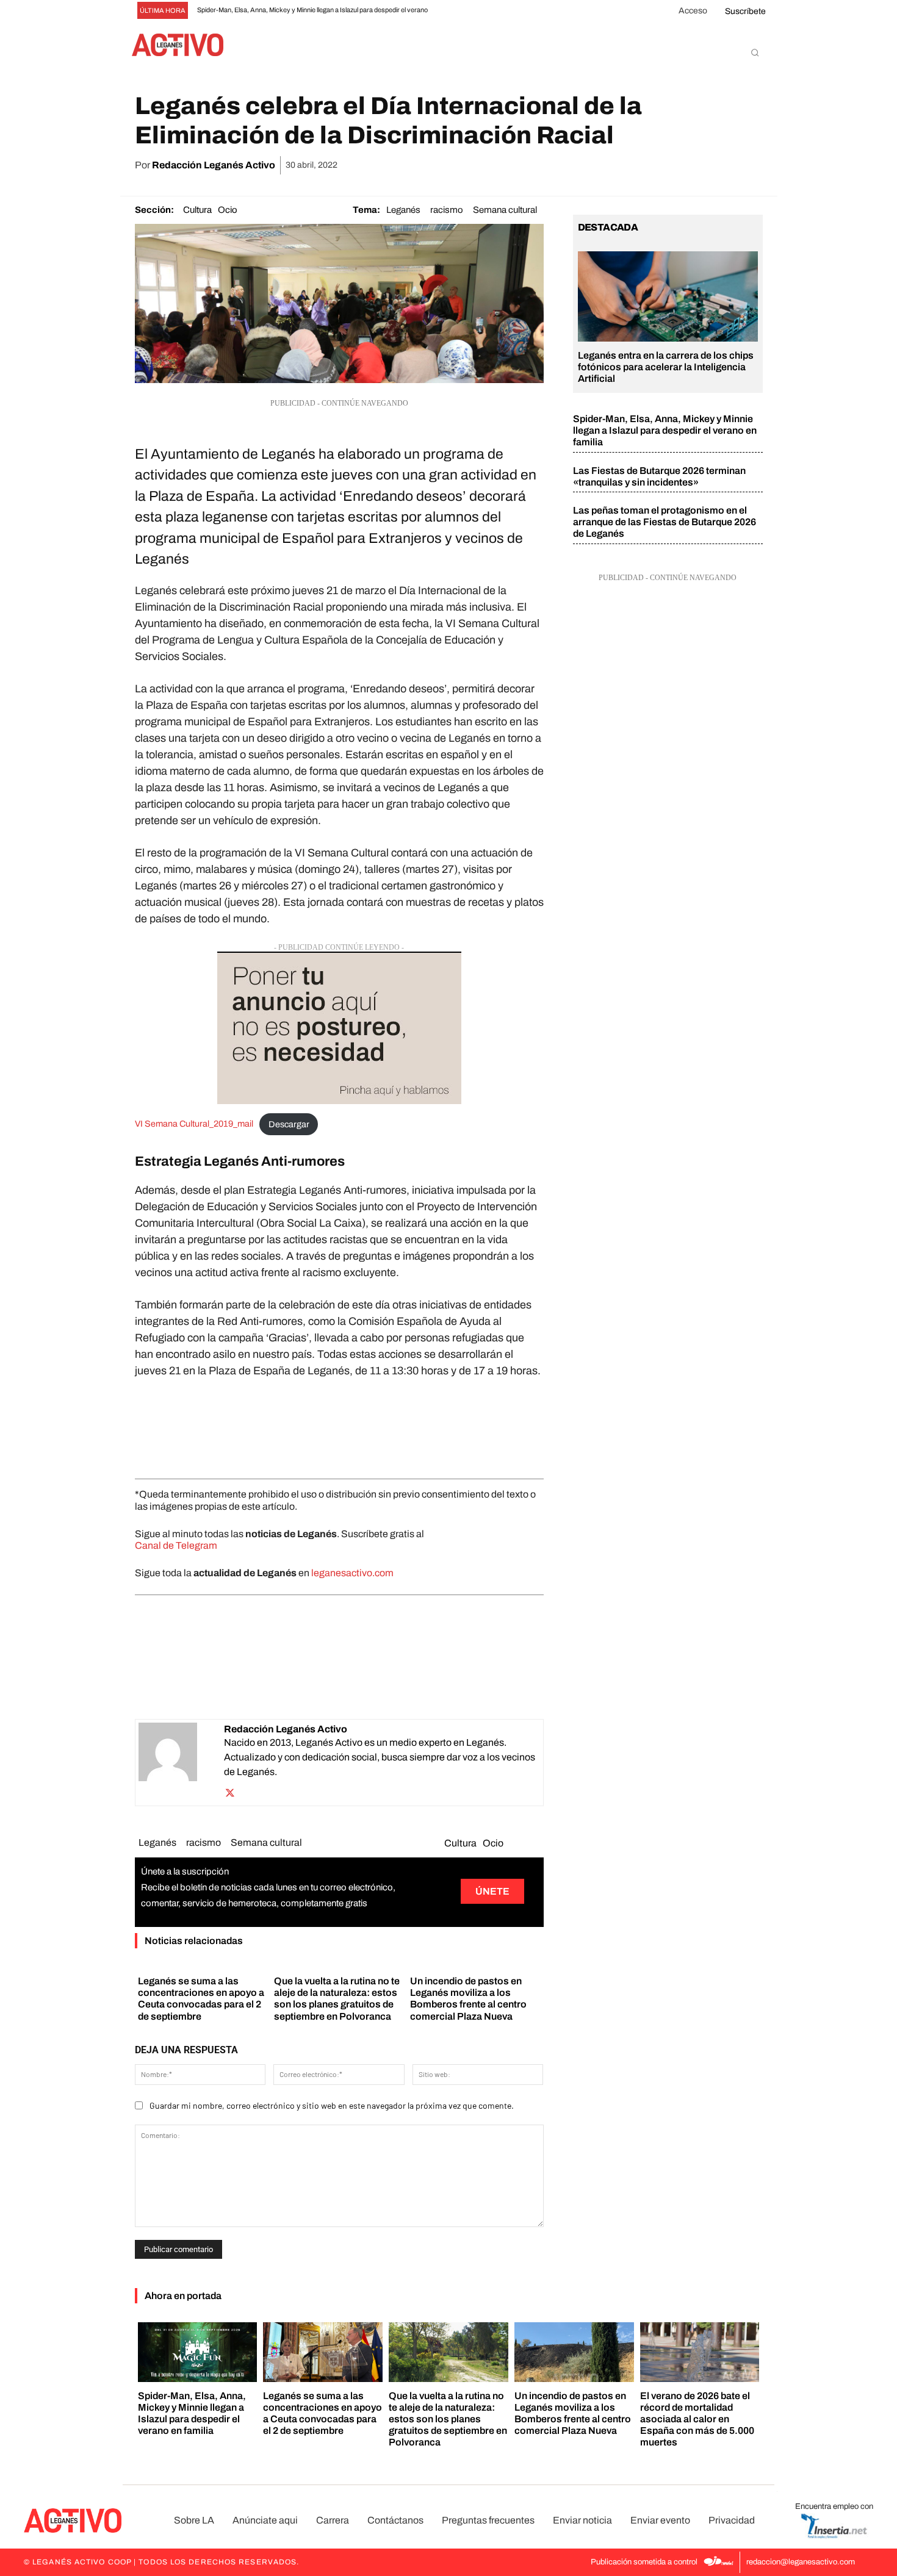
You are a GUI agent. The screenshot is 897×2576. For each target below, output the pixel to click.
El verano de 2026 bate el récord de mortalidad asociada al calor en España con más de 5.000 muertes (697, 2419)
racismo (447, 210)
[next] (466, 11)
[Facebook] (609, 165)
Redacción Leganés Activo (214, 165)
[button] (755, 52)
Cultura (197, 210)
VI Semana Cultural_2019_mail (194, 1124)
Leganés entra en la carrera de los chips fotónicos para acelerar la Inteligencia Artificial (666, 367)
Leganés (403, 210)
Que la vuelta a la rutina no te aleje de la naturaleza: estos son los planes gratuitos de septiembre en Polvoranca (448, 2419)
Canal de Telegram (176, 1545)
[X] (637, 165)
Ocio (228, 210)
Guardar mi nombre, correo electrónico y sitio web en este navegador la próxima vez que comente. (332, 2105)
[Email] (693, 165)
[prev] (446, 11)
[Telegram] (721, 165)
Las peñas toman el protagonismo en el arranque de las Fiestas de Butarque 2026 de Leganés (665, 522)
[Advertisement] (339, 1426)
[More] (750, 165)
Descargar (289, 1124)
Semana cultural (505, 210)
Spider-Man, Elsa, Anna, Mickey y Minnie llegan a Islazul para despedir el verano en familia (665, 430)
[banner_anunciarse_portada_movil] (339, 1028)
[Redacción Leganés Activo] (181, 1763)
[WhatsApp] (665, 165)
